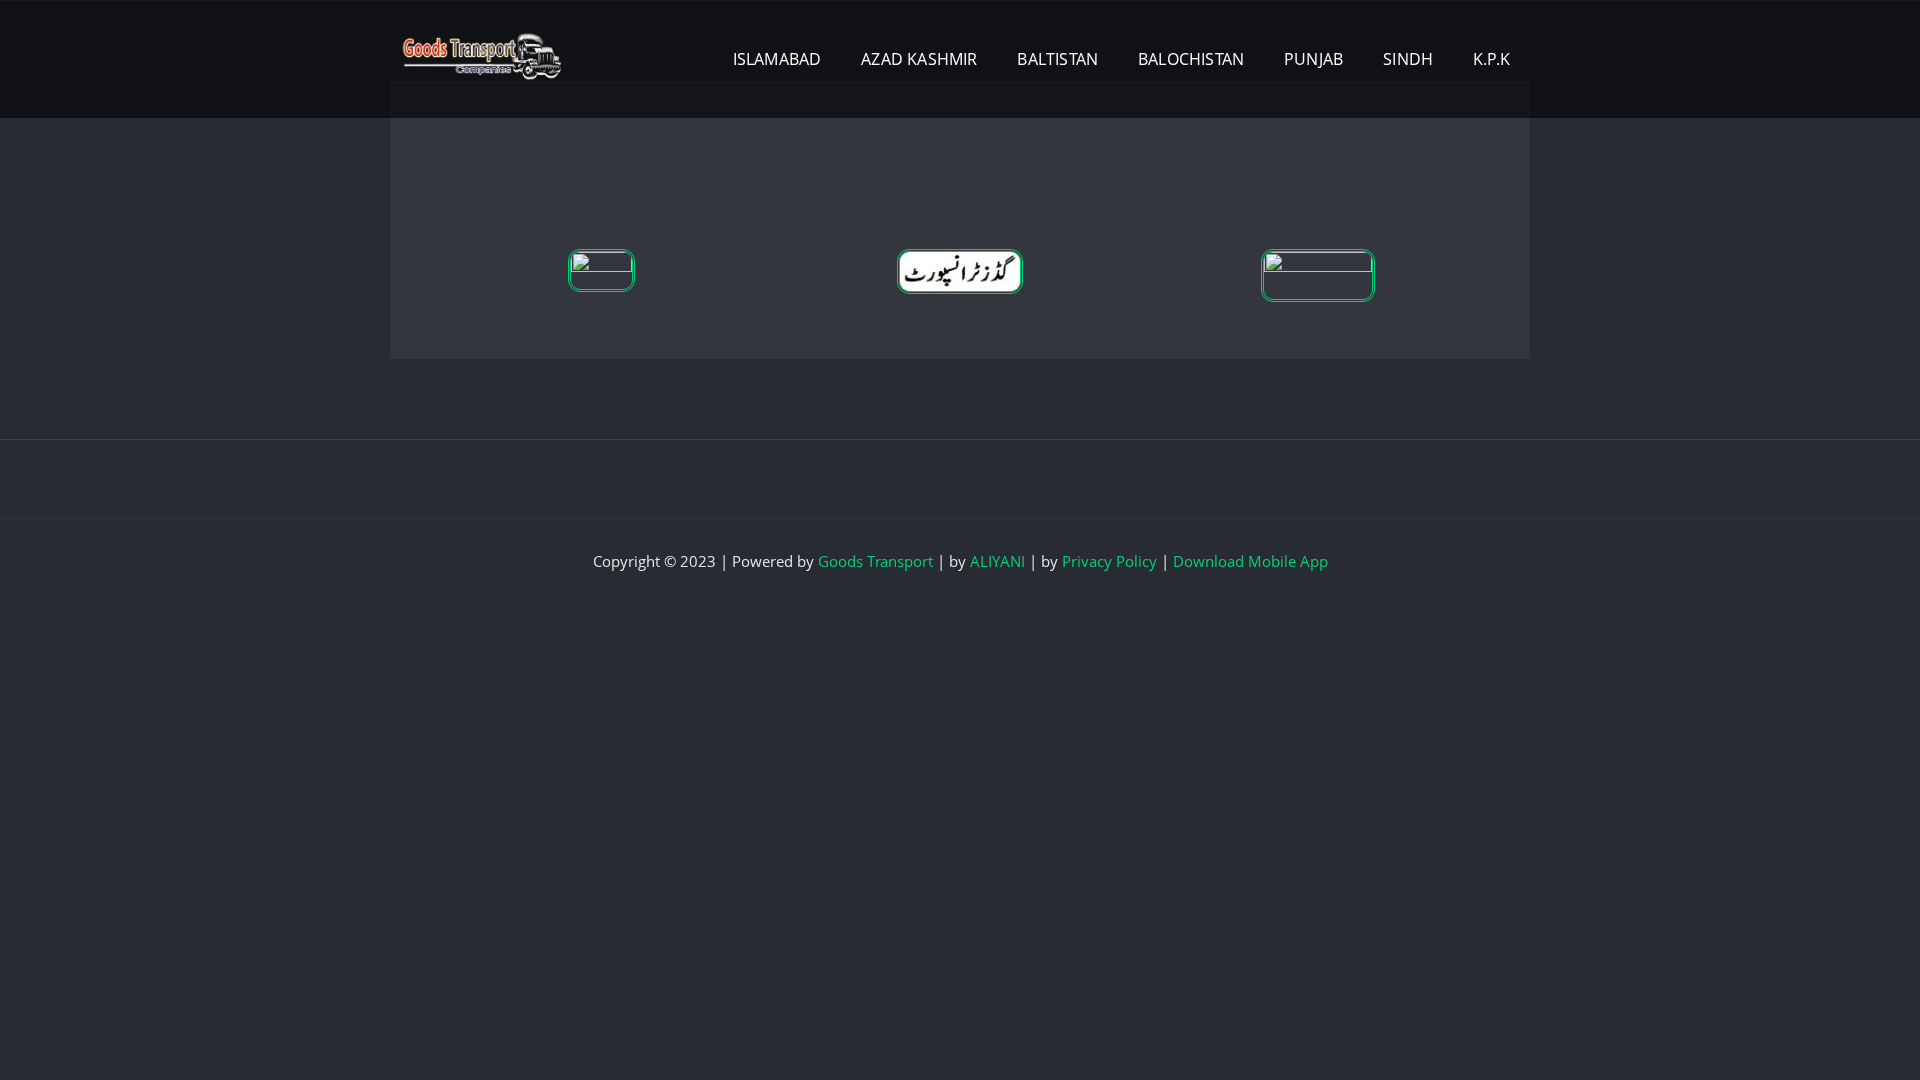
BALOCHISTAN (1191, 59)
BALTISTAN (1057, 59)
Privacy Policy (1109, 561)
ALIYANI (997, 561)
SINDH (1408, 59)
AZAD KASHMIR (919, 59)
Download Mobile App (1250, 561)
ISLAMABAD (777, 59)
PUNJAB (1313, 59)
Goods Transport (875, 561)
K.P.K (1491, 59)
